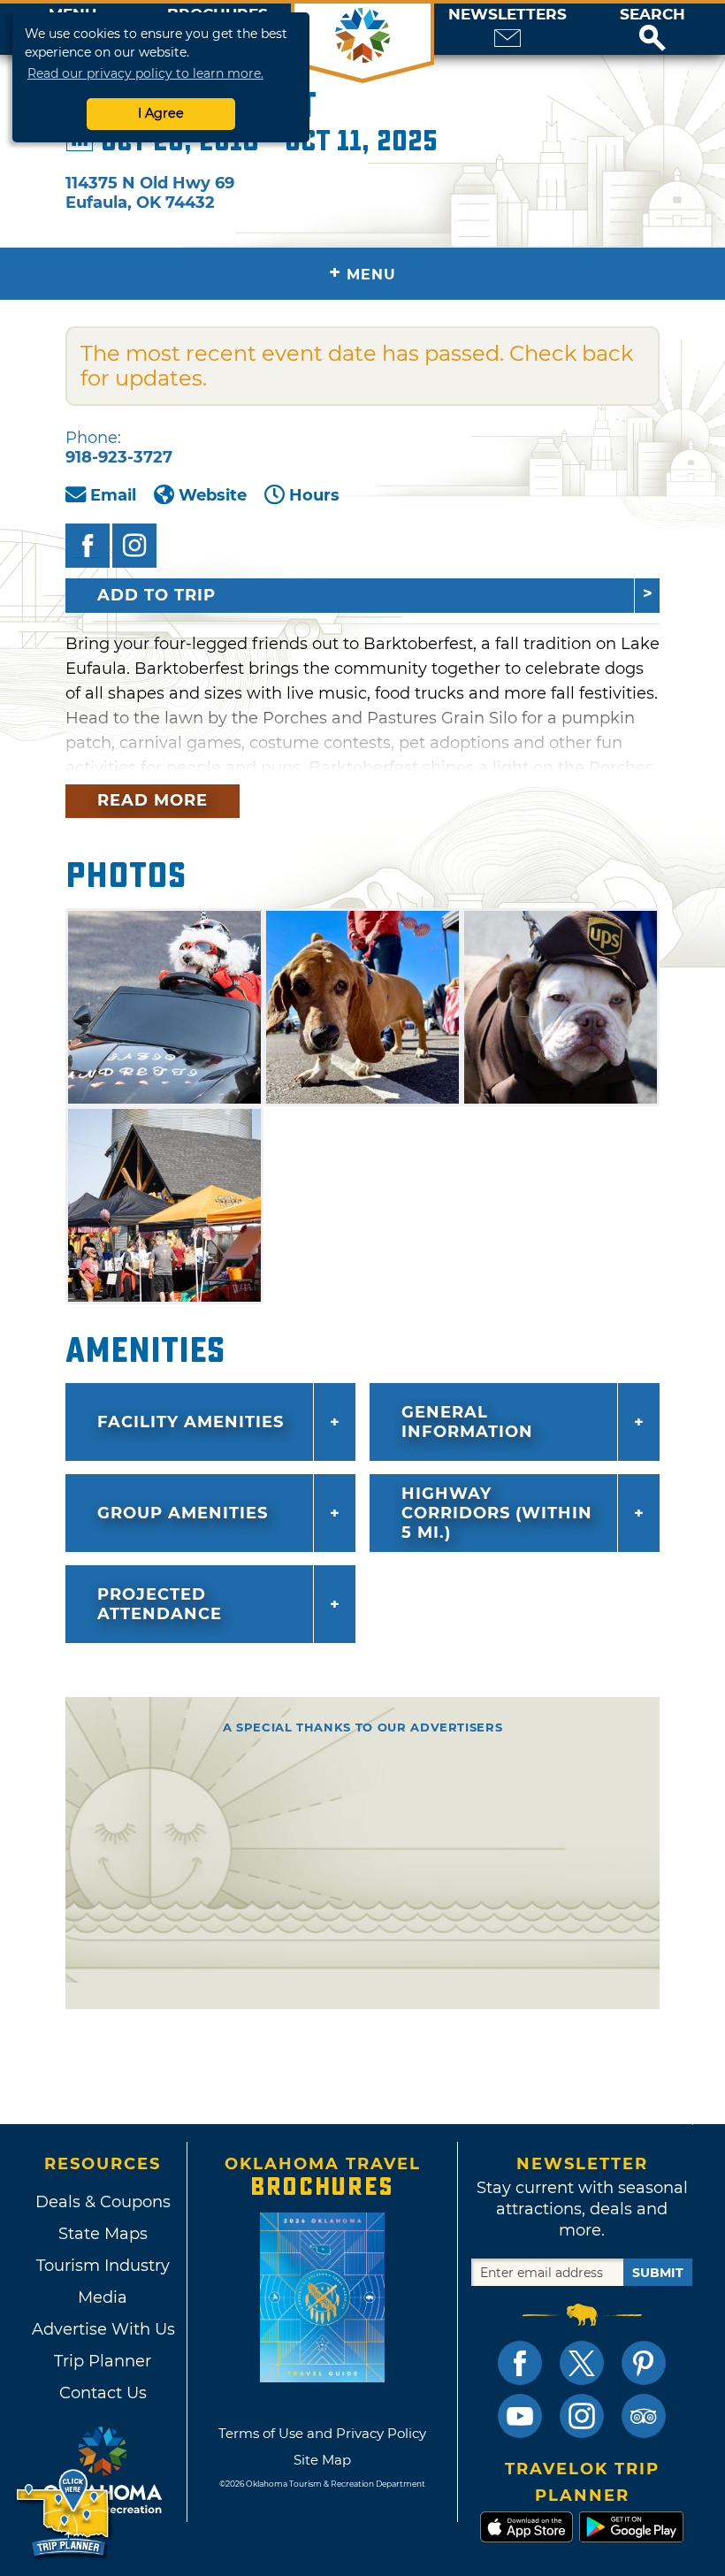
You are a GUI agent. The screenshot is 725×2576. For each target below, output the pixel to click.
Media (103, 2297)
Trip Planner (103, 2361)
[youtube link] (520, 2416)
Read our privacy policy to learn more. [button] (145, 73)
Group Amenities (183, 1513)
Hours (314, 495)
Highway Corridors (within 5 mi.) (497, 1513)
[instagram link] (582, 2416)
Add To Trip (156, 595)
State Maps (103, 2234)
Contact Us (103, 2393)
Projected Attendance (160, 1604)
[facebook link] (520, 2363)
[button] (652, 29)
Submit (658, 2273)
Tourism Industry (103, 2266)
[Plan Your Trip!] (64, 2514)
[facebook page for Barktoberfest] (88, 546)
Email (113, 495)
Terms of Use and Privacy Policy (322, 2433)
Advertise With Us (103, 2329)
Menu (362, 273)
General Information (467, 1422)
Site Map (322, 2460)
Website (213, 495)
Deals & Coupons (103, 2202)
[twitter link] (582, 2363)
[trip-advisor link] (644, 2416)
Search (652, 15)
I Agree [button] (161, 113)
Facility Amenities (191, 1422)
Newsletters (507, 15)
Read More (153, 800)
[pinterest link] (644, 2363)
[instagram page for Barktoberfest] (134, 546)
